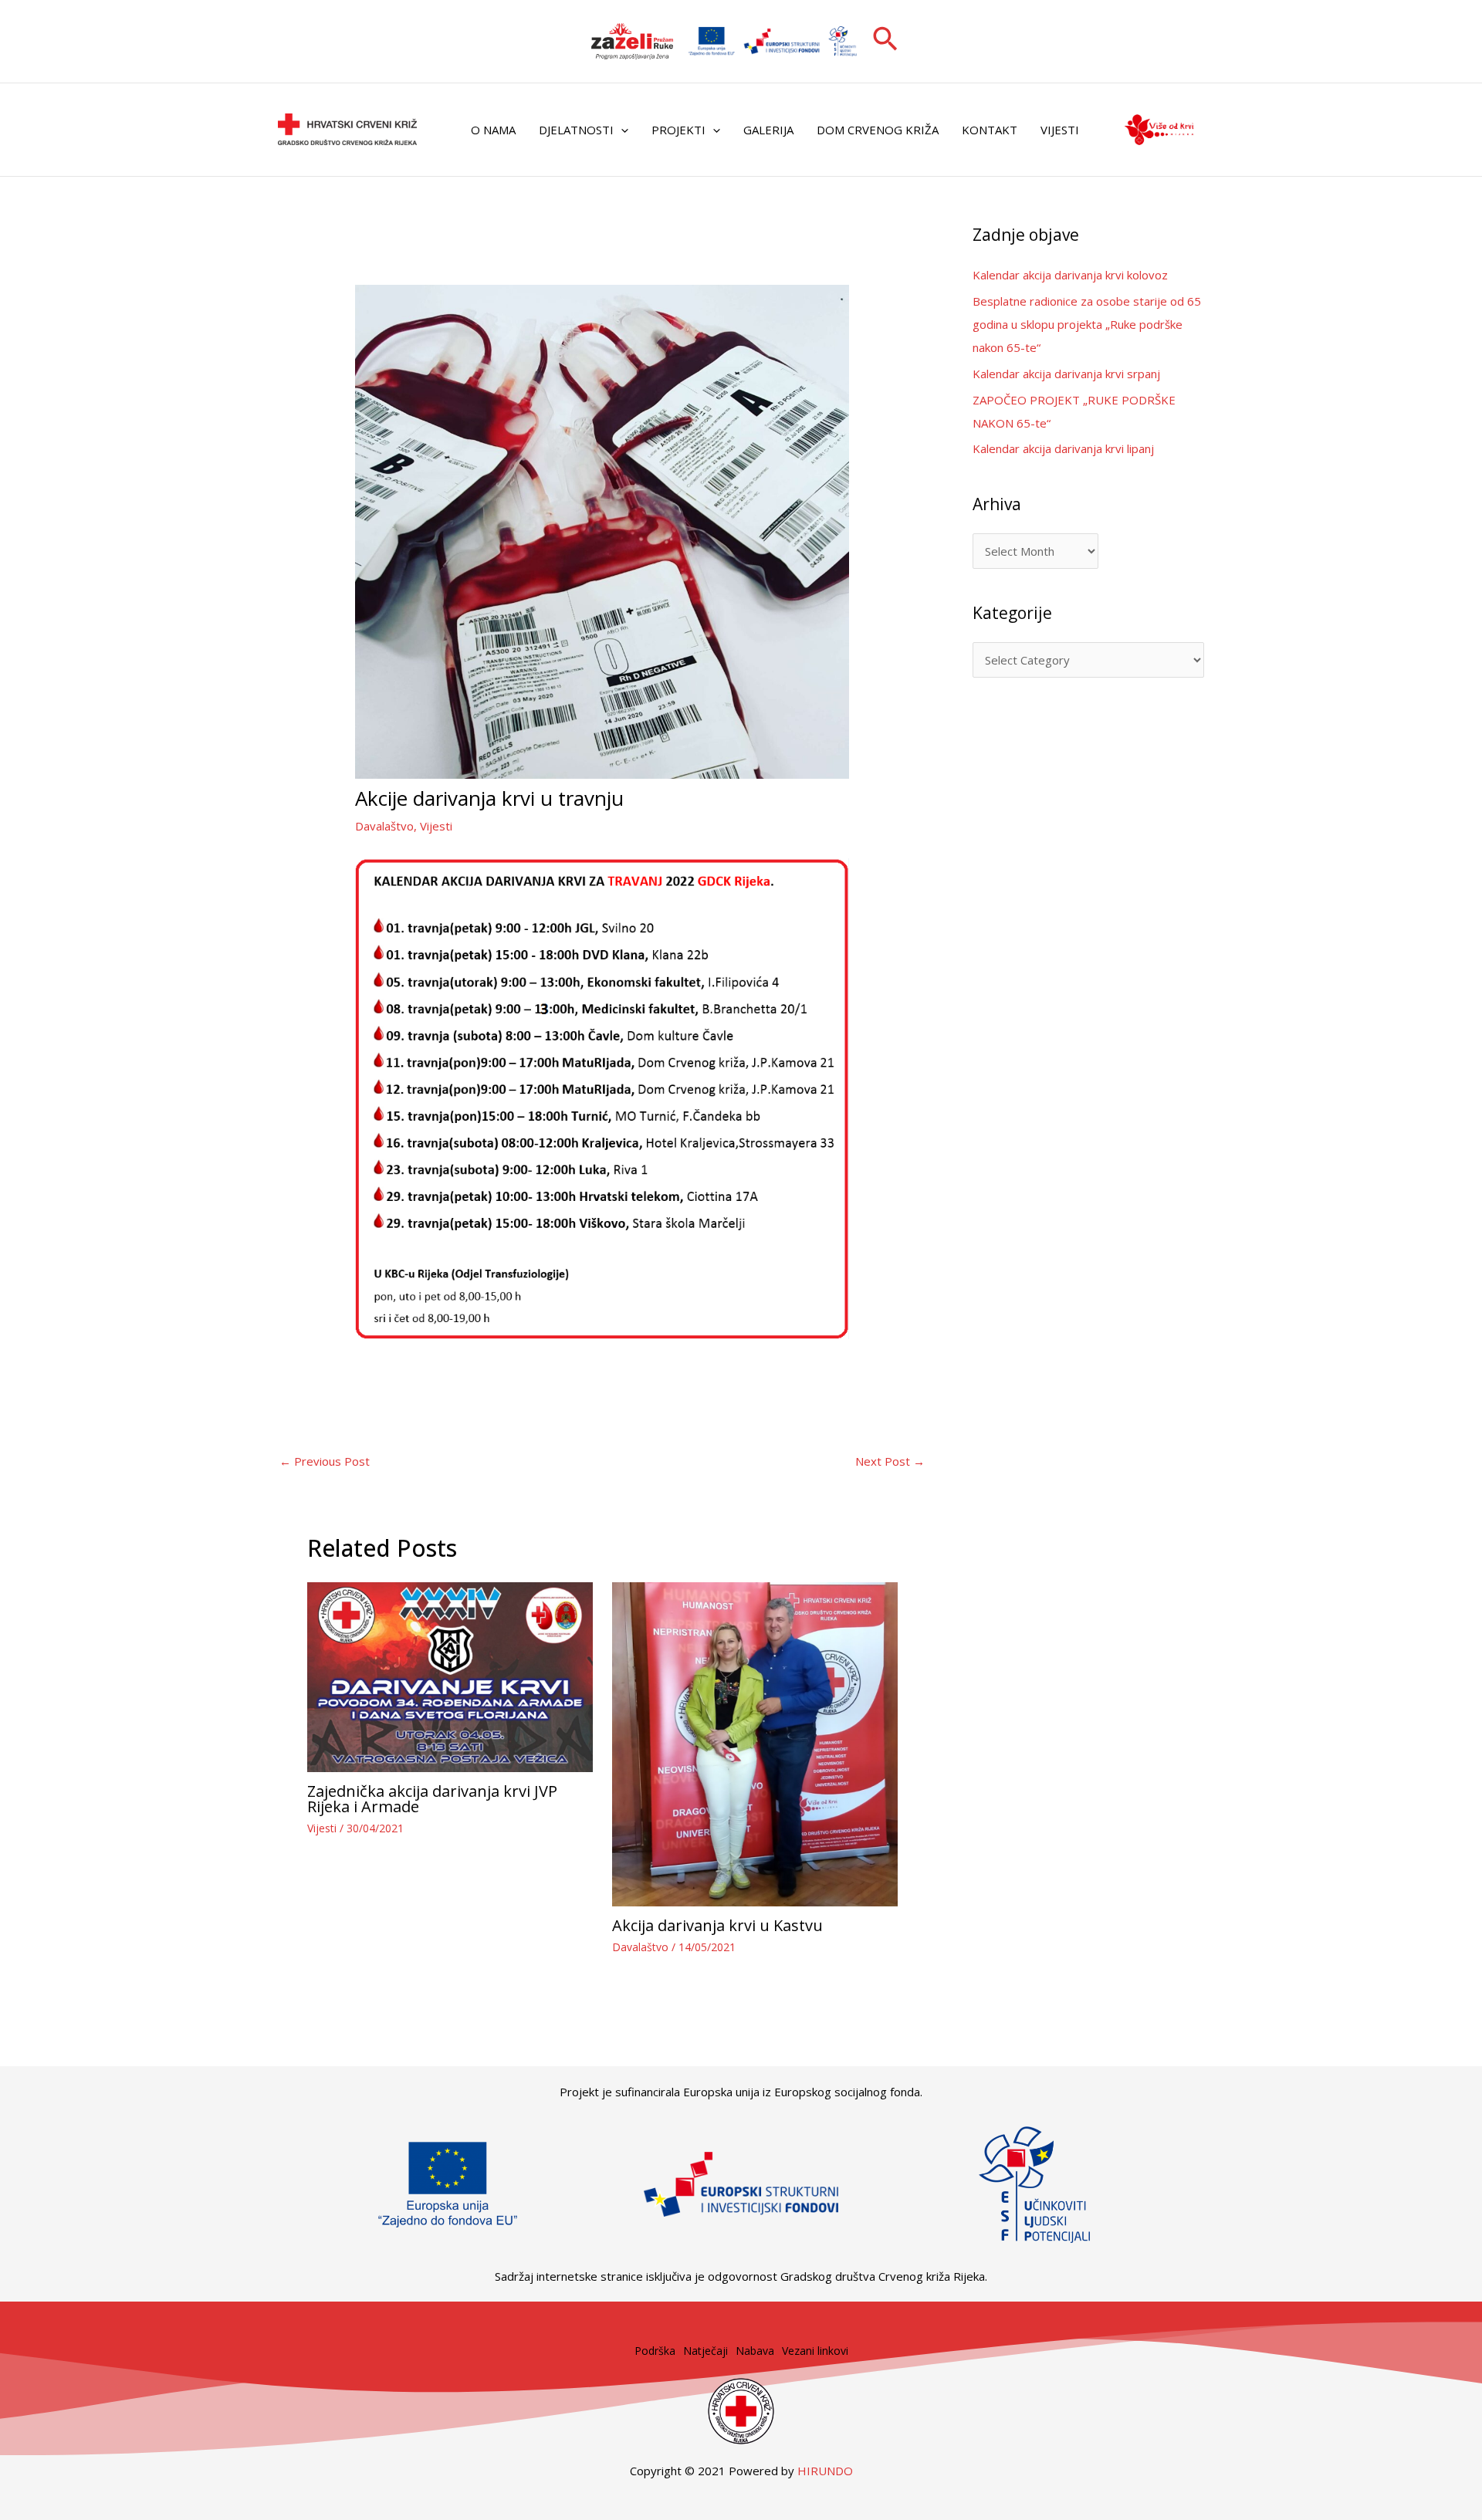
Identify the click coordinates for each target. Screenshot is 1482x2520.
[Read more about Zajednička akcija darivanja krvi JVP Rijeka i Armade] (450, 1676)
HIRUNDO (825, 2471)
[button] (885, 41)
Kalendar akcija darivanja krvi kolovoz (1070, 275)
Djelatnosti (576, 130)
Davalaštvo (384, 826)
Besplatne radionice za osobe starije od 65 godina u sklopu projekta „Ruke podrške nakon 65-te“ (1087, 324)
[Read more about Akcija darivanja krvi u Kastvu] (755, 1743)
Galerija (768, 130)
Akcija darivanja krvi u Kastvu (717, 1925)
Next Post (890, 1461)
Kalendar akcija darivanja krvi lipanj (1063, 448)
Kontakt (990, 130)
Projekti (678, 130)
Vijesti (1060, 130)
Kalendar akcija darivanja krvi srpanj (1066, 374)
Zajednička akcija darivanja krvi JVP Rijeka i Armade (432, 1799)
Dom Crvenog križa (878, 130)
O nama (493, 130)
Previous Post (325, 1461)
